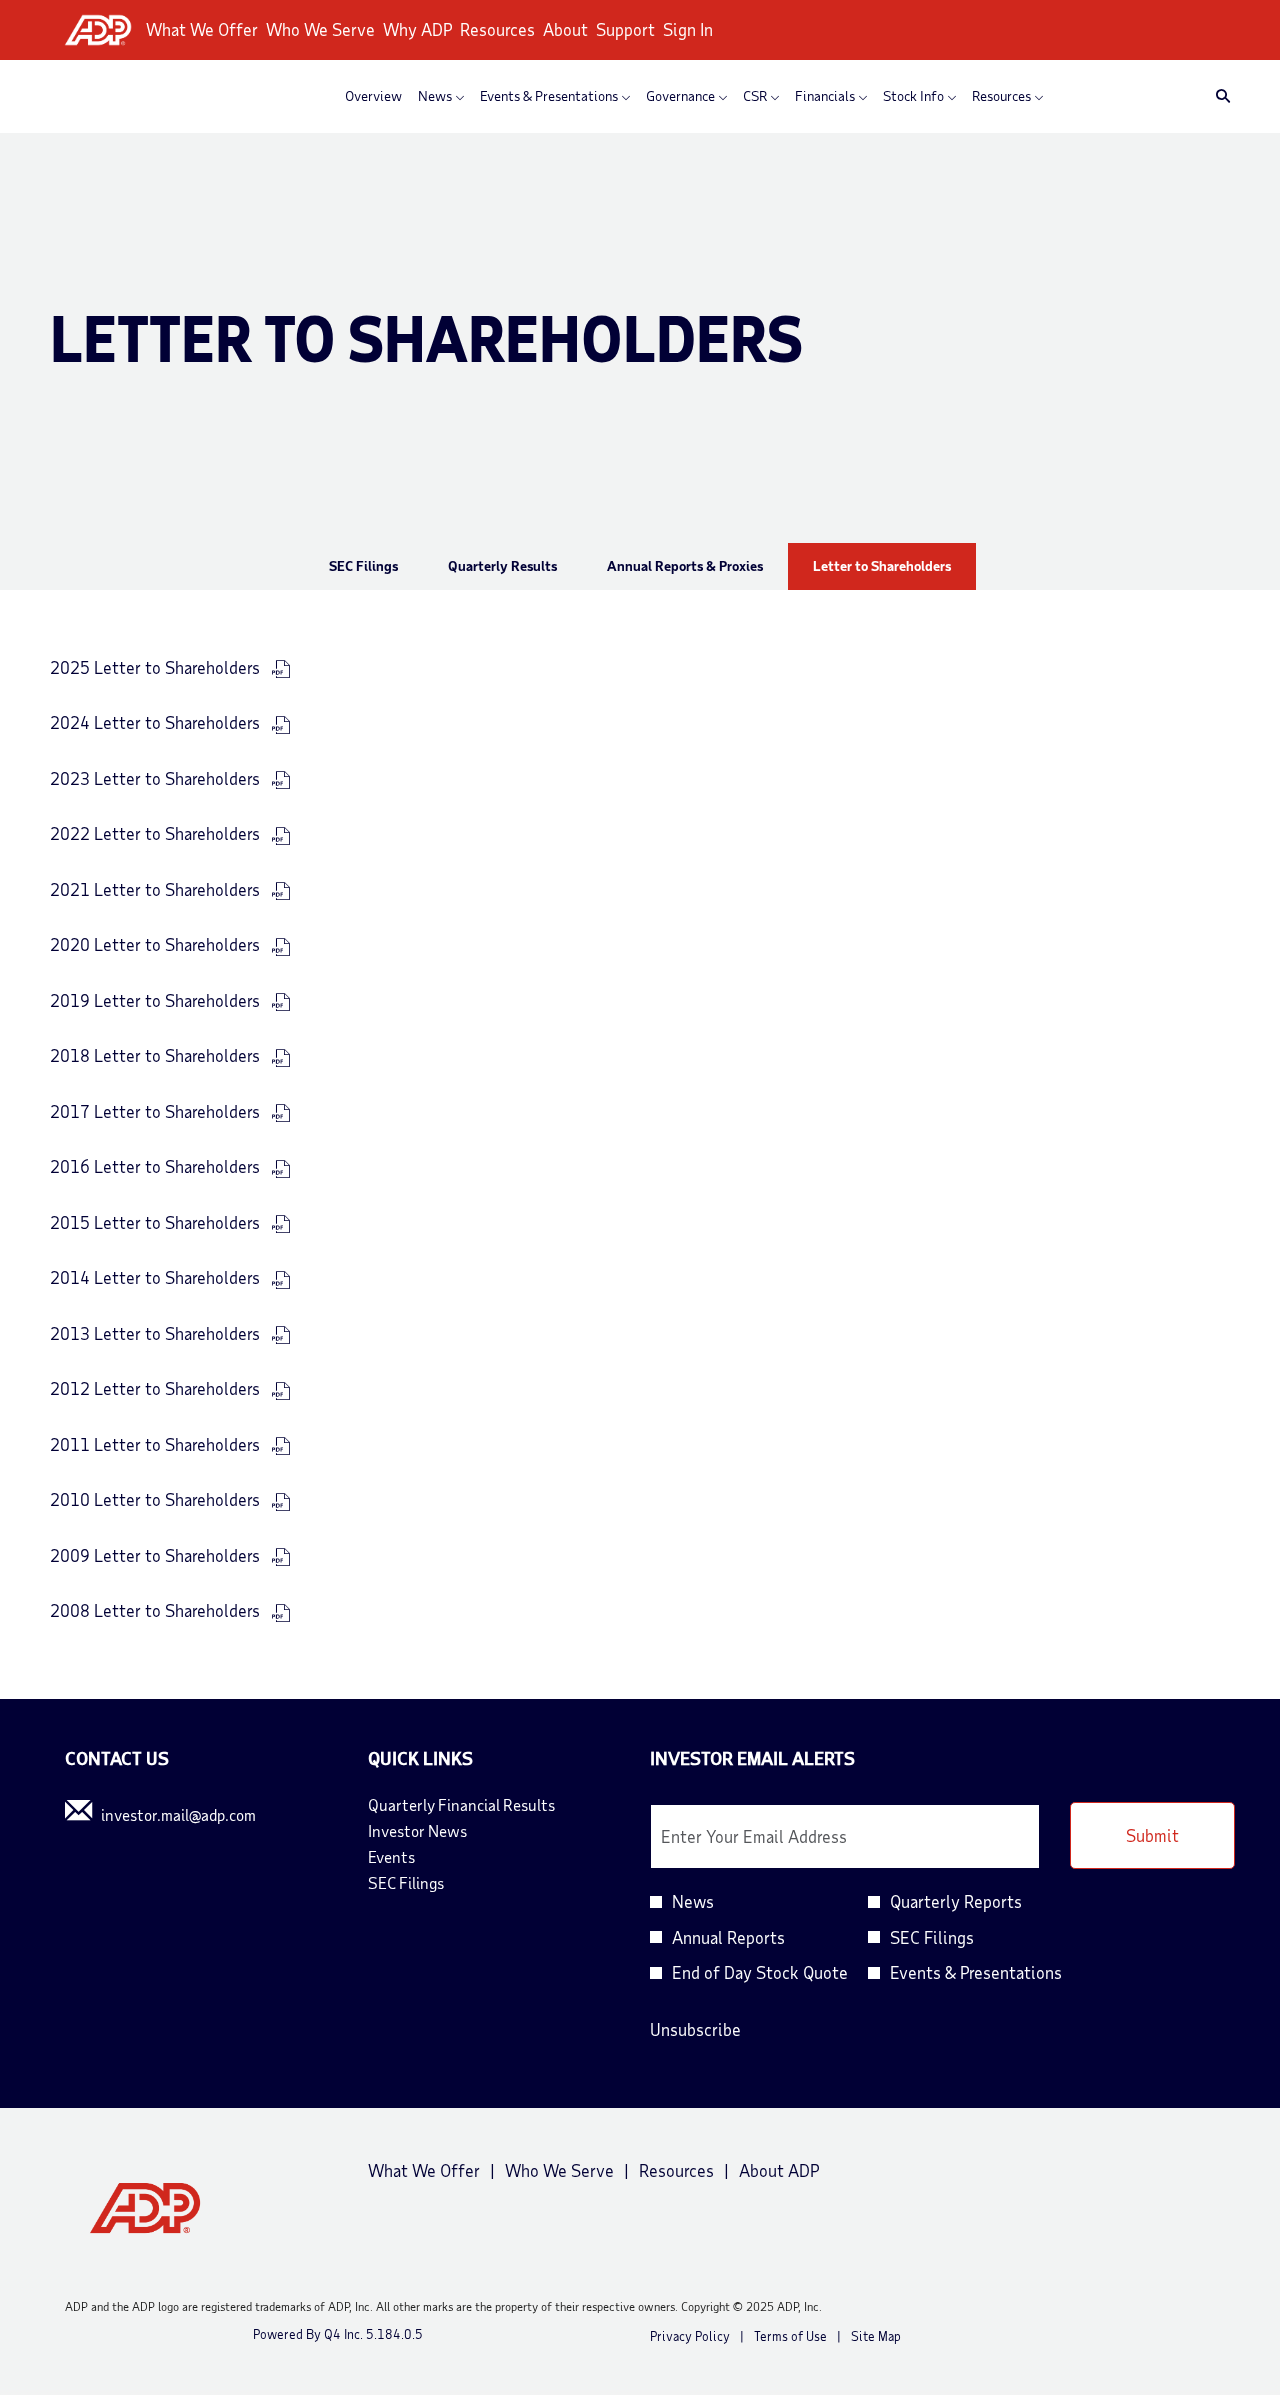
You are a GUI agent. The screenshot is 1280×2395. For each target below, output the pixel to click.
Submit (1152, 1835)
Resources (497, 29)
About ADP (779, 2171)
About (565, 29)
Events (418, 1857)
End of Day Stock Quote (760, 1972)
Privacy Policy (690, 2337)
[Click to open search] (1218, 96)
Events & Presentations (976, 1972)
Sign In (688, 29)
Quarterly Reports (956, 1901)
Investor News (444, 1831)
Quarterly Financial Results (488, 1805)
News (693, 1901)
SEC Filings (433, 1883)
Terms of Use (790, 2337)
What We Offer (202, 29)
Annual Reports (728, 1937)
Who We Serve (320, 29)
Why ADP (417, 29)
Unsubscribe (695, 2029)
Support (625, 29)
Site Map (876, 2337)
